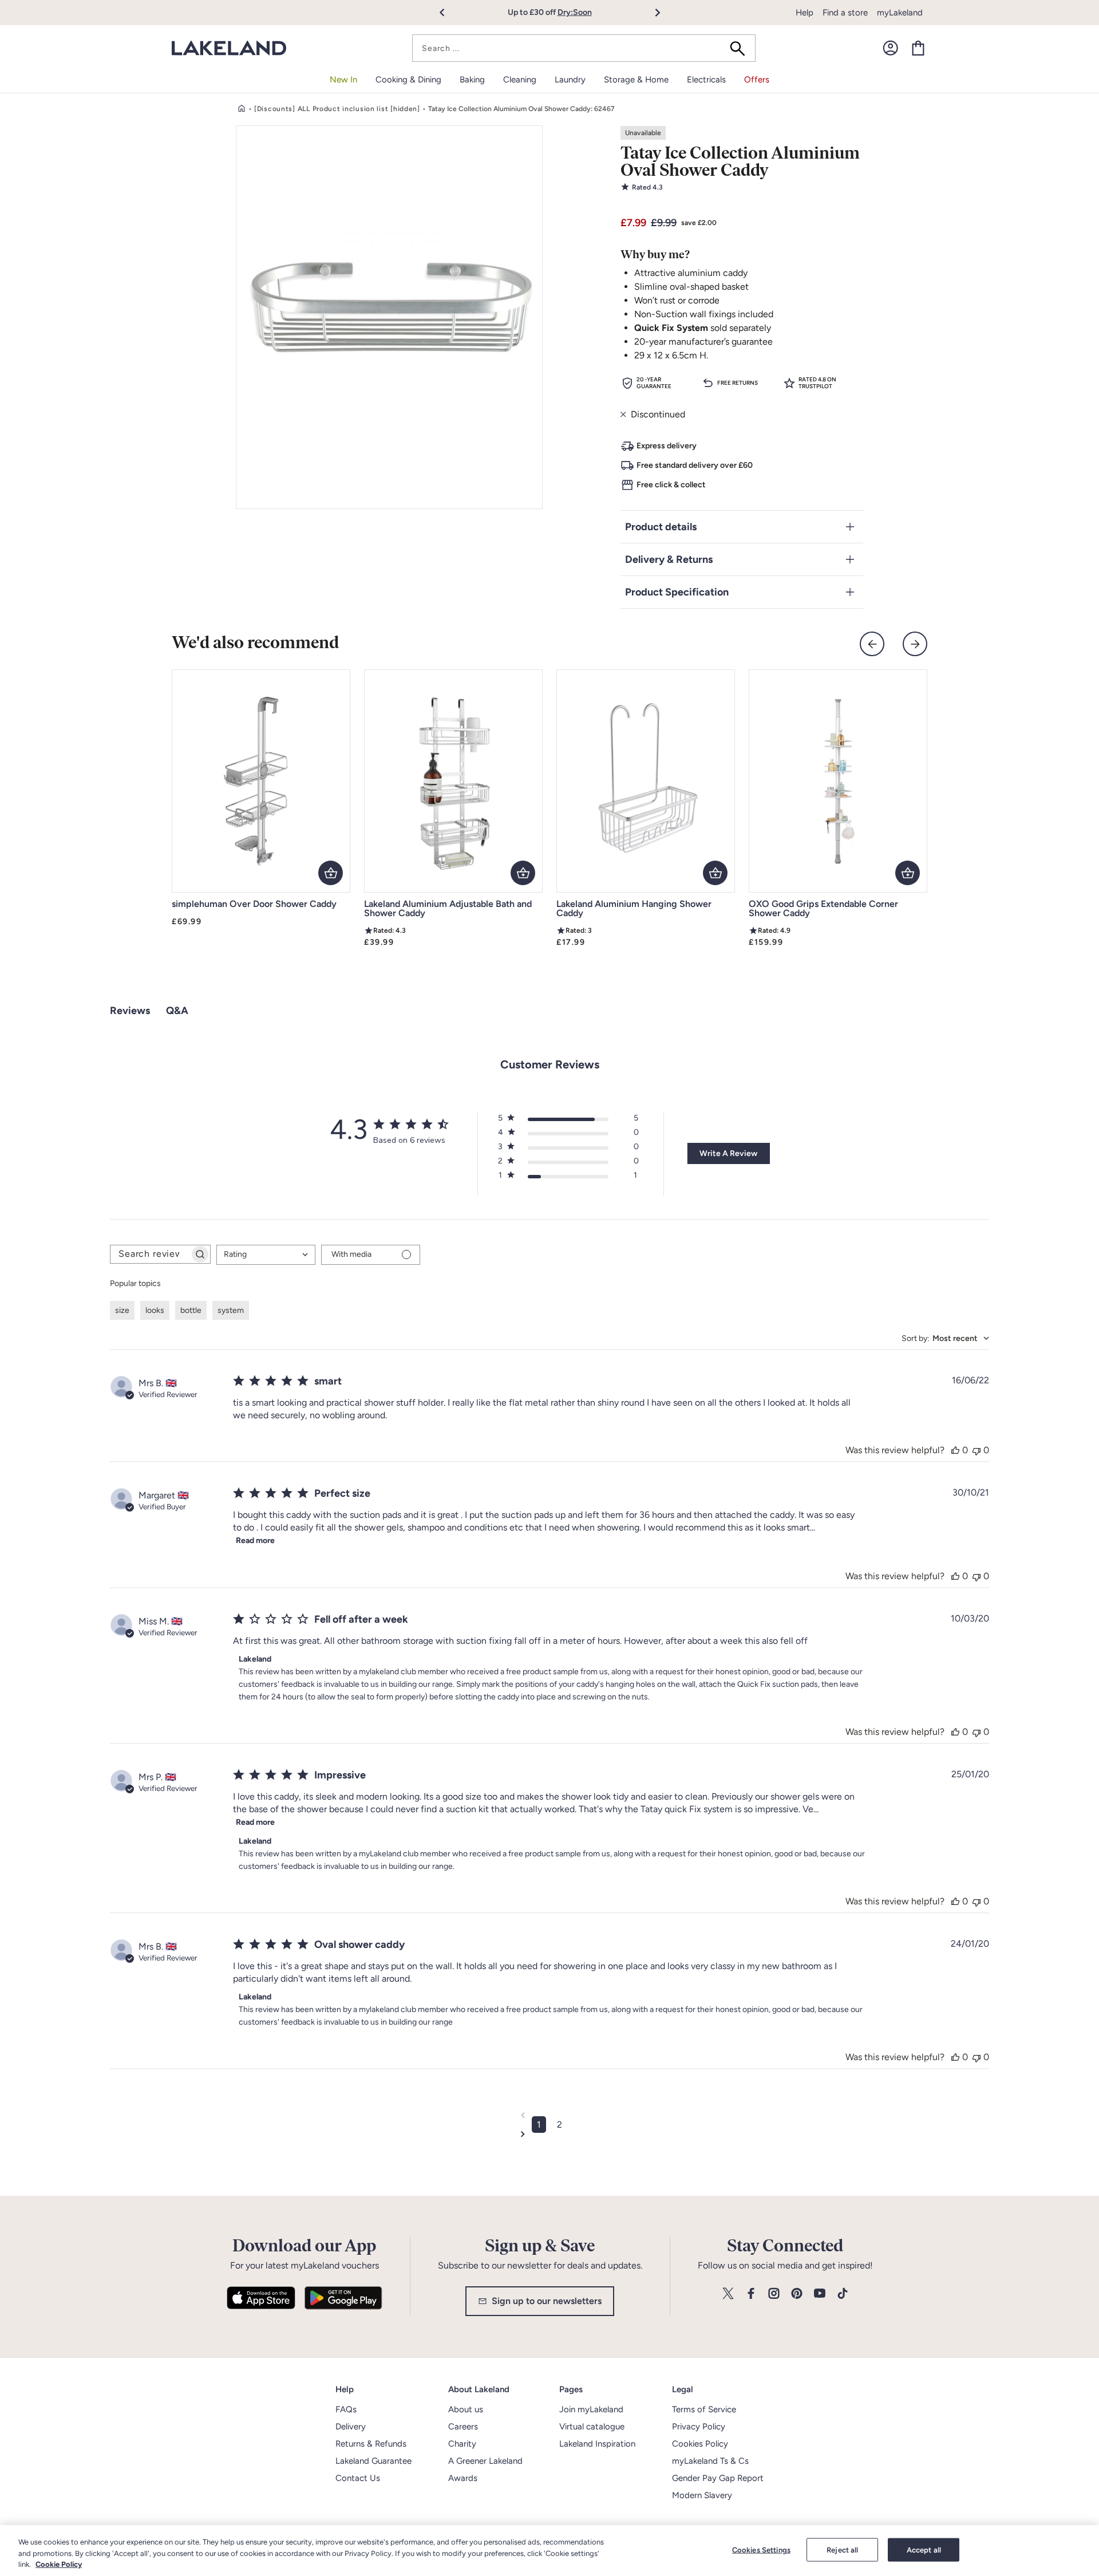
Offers (757, 80)
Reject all (842, 2549)
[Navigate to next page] (549, 2134)
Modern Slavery (702, 2495)
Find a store (845, 13)
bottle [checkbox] (191, 1310)
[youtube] (820, 2294)
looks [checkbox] (155, 1310)
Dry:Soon (575, 12)
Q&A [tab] (177, 1011)
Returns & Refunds (371, 2444)
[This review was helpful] (955, 1450)
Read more (255, 1541)
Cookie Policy (59, 2564)
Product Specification (677, 592)
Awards (463, 2478)
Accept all (924, 2549)
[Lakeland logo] (229, 48)
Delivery (351, 2427)
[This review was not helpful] (977, 1450)
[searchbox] (150, 1254)
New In (343, 80)
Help (805, 13)
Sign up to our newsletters (547, 2301)
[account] (891, 48)
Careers (463, 2427)
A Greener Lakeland (485, 2461)
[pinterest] (797, 2294)
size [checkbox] (122, 1310)
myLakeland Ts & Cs (710, 2461)
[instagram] (774, 2294)
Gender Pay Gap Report (718, 2478)
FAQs (346, 2409)
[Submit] (741, 48)
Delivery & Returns (669, 559)
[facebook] (751, 2294)
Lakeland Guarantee (373, 2461)
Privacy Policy (699, 2427)
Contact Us (358, 2478)
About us (466, 2409)
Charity (462, 2444)
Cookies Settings (761, 2549)
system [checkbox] (231, 1310)
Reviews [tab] (130, 1011)
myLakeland (900, 13)
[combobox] (584, 48)
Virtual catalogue (592, 2427)
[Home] (242, 109)
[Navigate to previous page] (549, 2115)
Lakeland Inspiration (597, 2444)
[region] (549, 2551)
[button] (448, 13)
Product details (661, 527)
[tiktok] (843, 2294)
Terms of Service (704, 2409)
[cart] (918, 48)
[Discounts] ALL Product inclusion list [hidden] (337, 109)
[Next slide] (915, 644)
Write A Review (728, 1153)
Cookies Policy (700, 2444)
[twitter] (728, 2294)
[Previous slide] (872, 644)
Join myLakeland (591, 2409)
